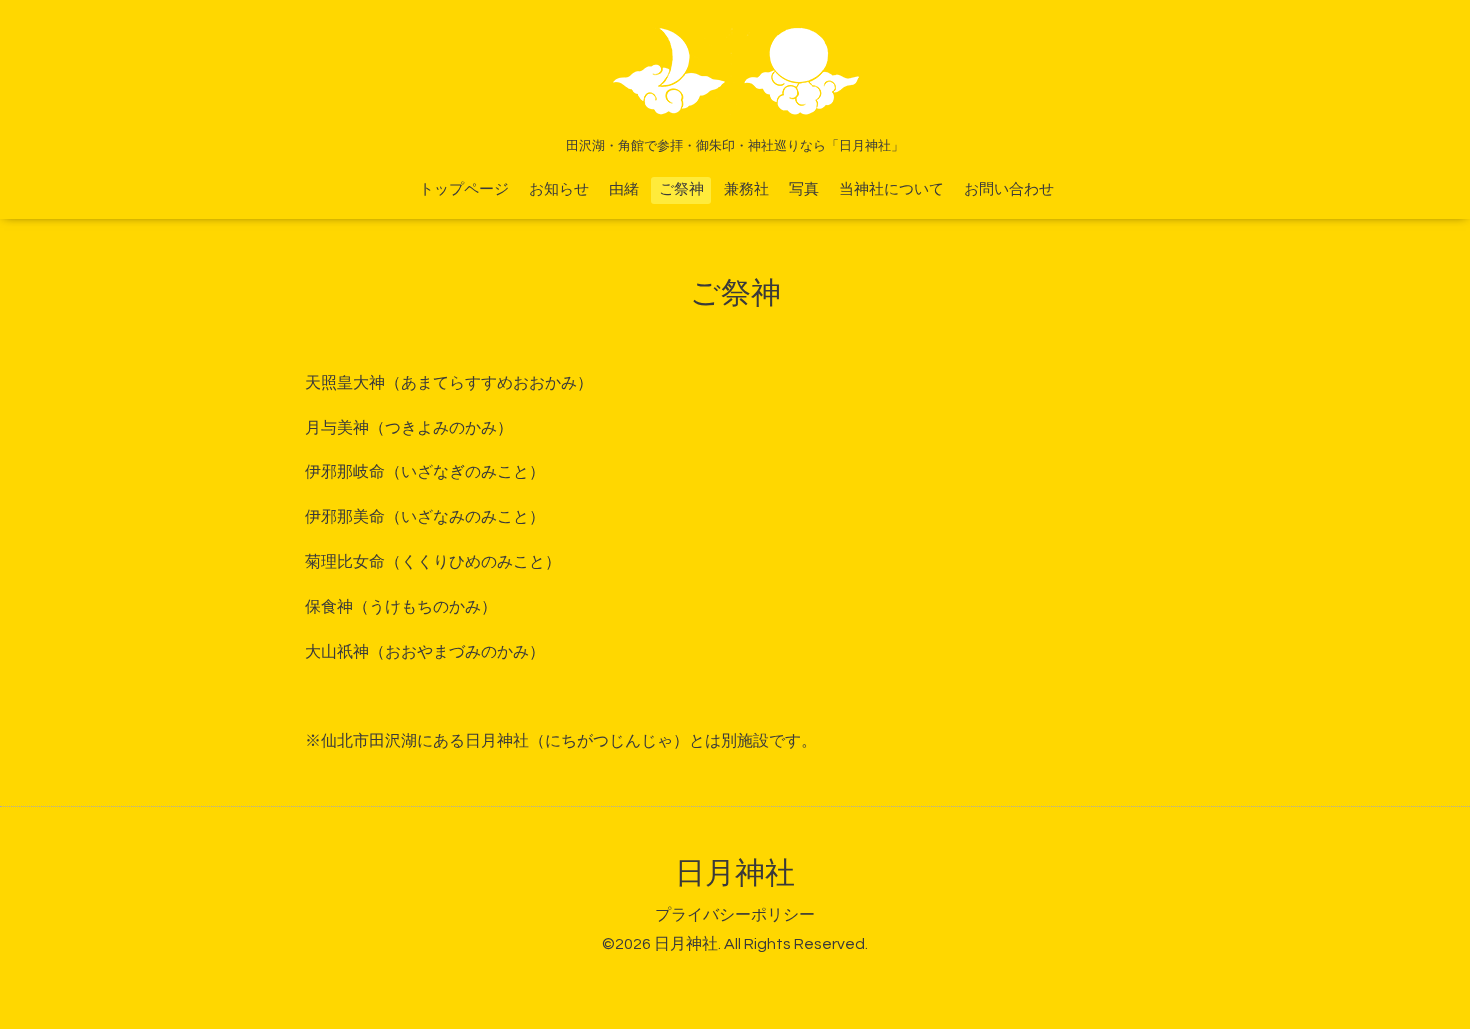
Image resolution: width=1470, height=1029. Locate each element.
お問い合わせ (1009, 189)
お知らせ (559, 189)
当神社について (891, 189)
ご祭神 (681, 189)
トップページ (464, 189)
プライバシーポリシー (735, 915)
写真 (804, 189)
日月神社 (735, 873)
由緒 (624, 189)
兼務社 (746, 189)
